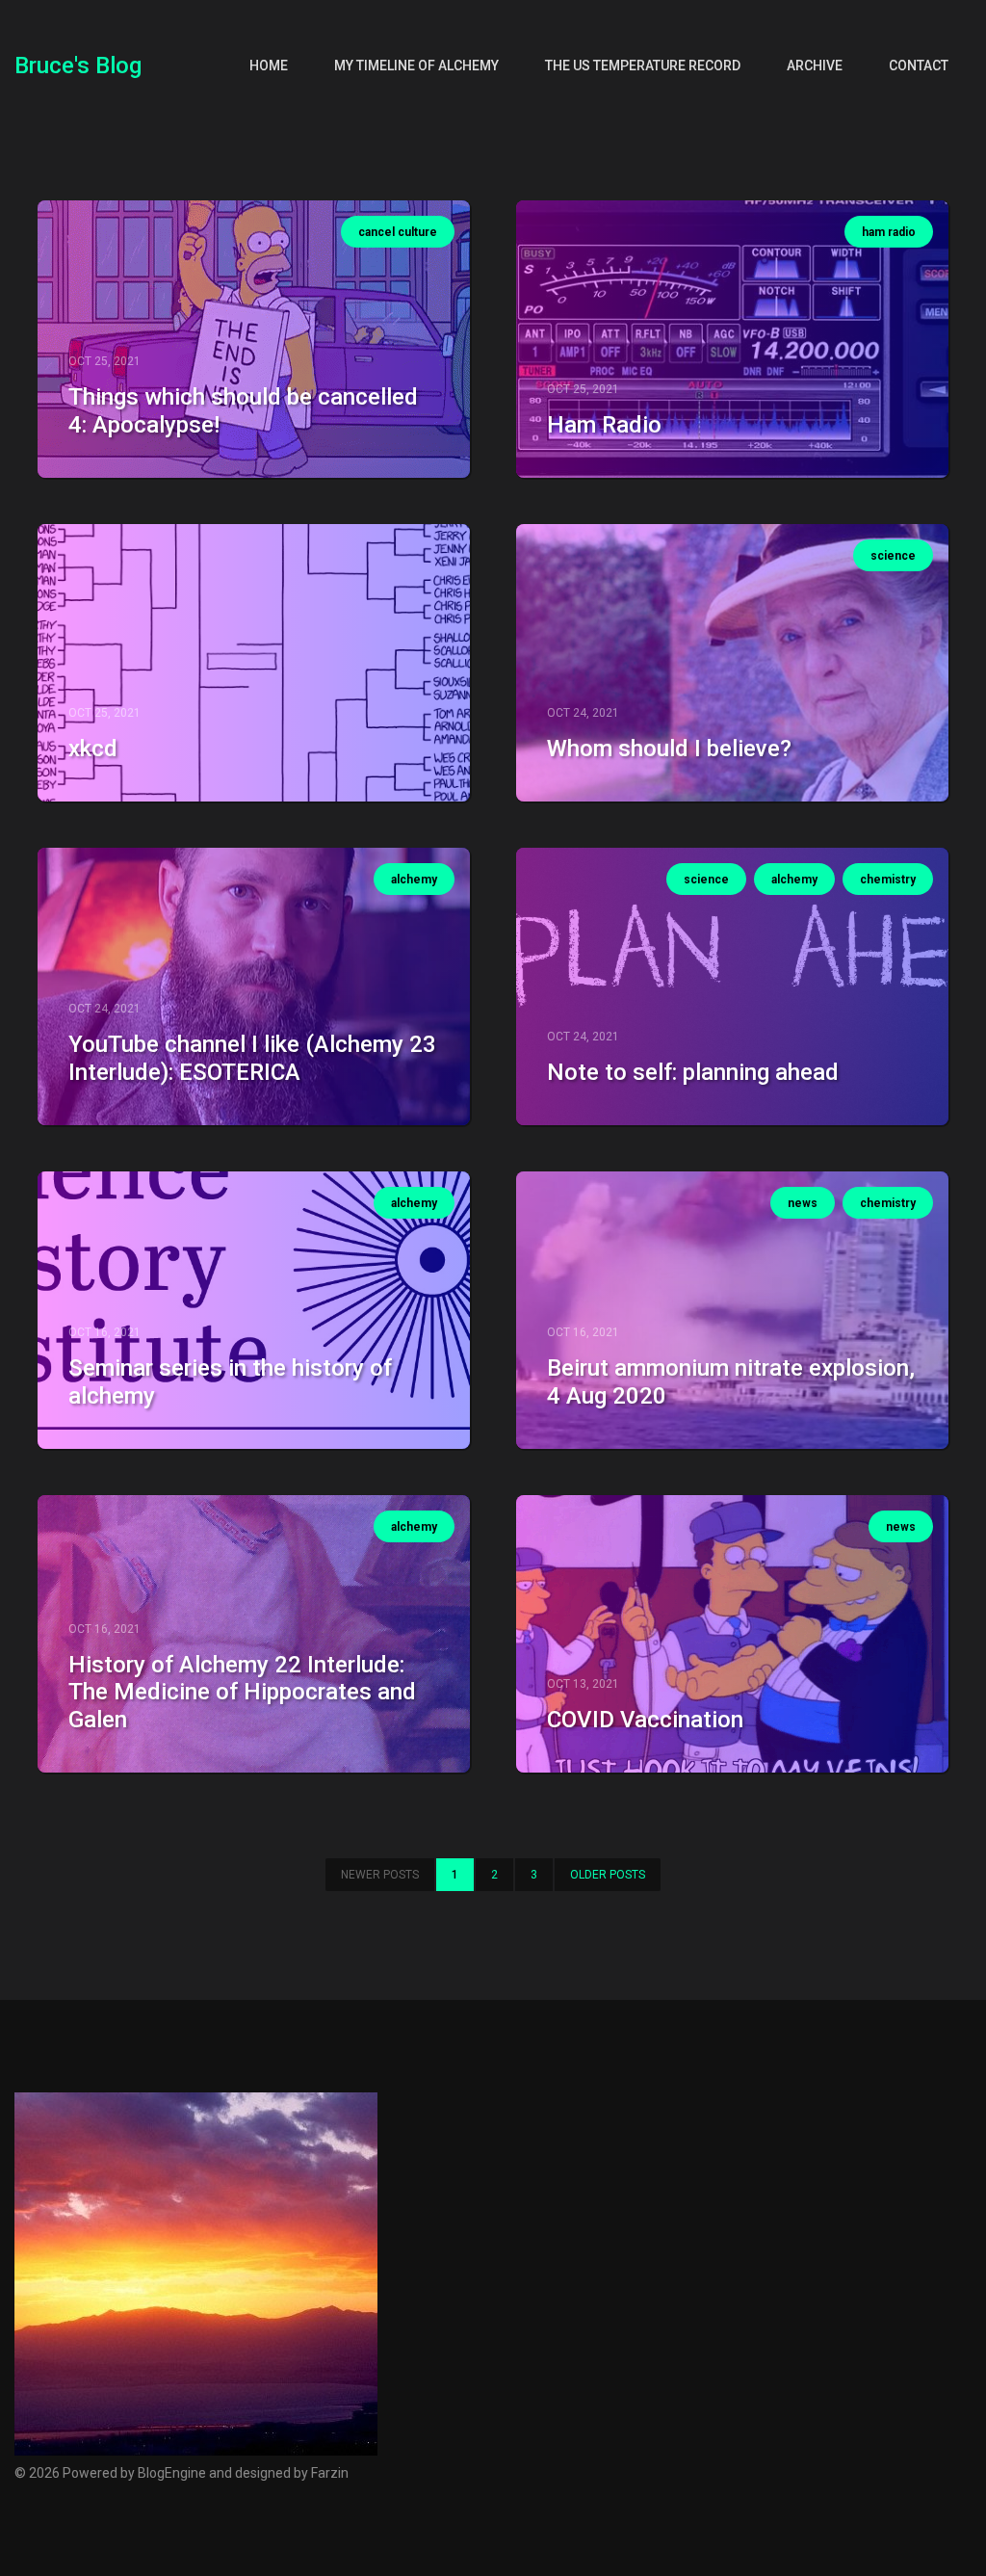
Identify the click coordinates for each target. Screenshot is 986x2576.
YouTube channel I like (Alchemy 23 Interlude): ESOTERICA (252, 1058)
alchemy (414, 880)
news (803, 1203)
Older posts (608, 1875)
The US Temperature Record (643, 66)
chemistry (888, 880)
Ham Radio (604, 425)
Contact (919, 66)
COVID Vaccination (645, 1720)
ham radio (889, 232)
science (893, 556)
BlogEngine (172, 2473)
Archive (815, 66)
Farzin (330, 2473)
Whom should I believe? (669, 749)
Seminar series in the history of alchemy (230, 1382)
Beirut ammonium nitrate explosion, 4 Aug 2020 (731, 1382)
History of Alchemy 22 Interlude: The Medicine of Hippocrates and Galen (242, 1693)
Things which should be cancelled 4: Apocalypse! (243, 411)
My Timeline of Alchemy (416, 66)
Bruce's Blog (78, 66)
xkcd (93, 749)
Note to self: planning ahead (693, 1072)
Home (269, 66)
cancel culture (398, 232)
